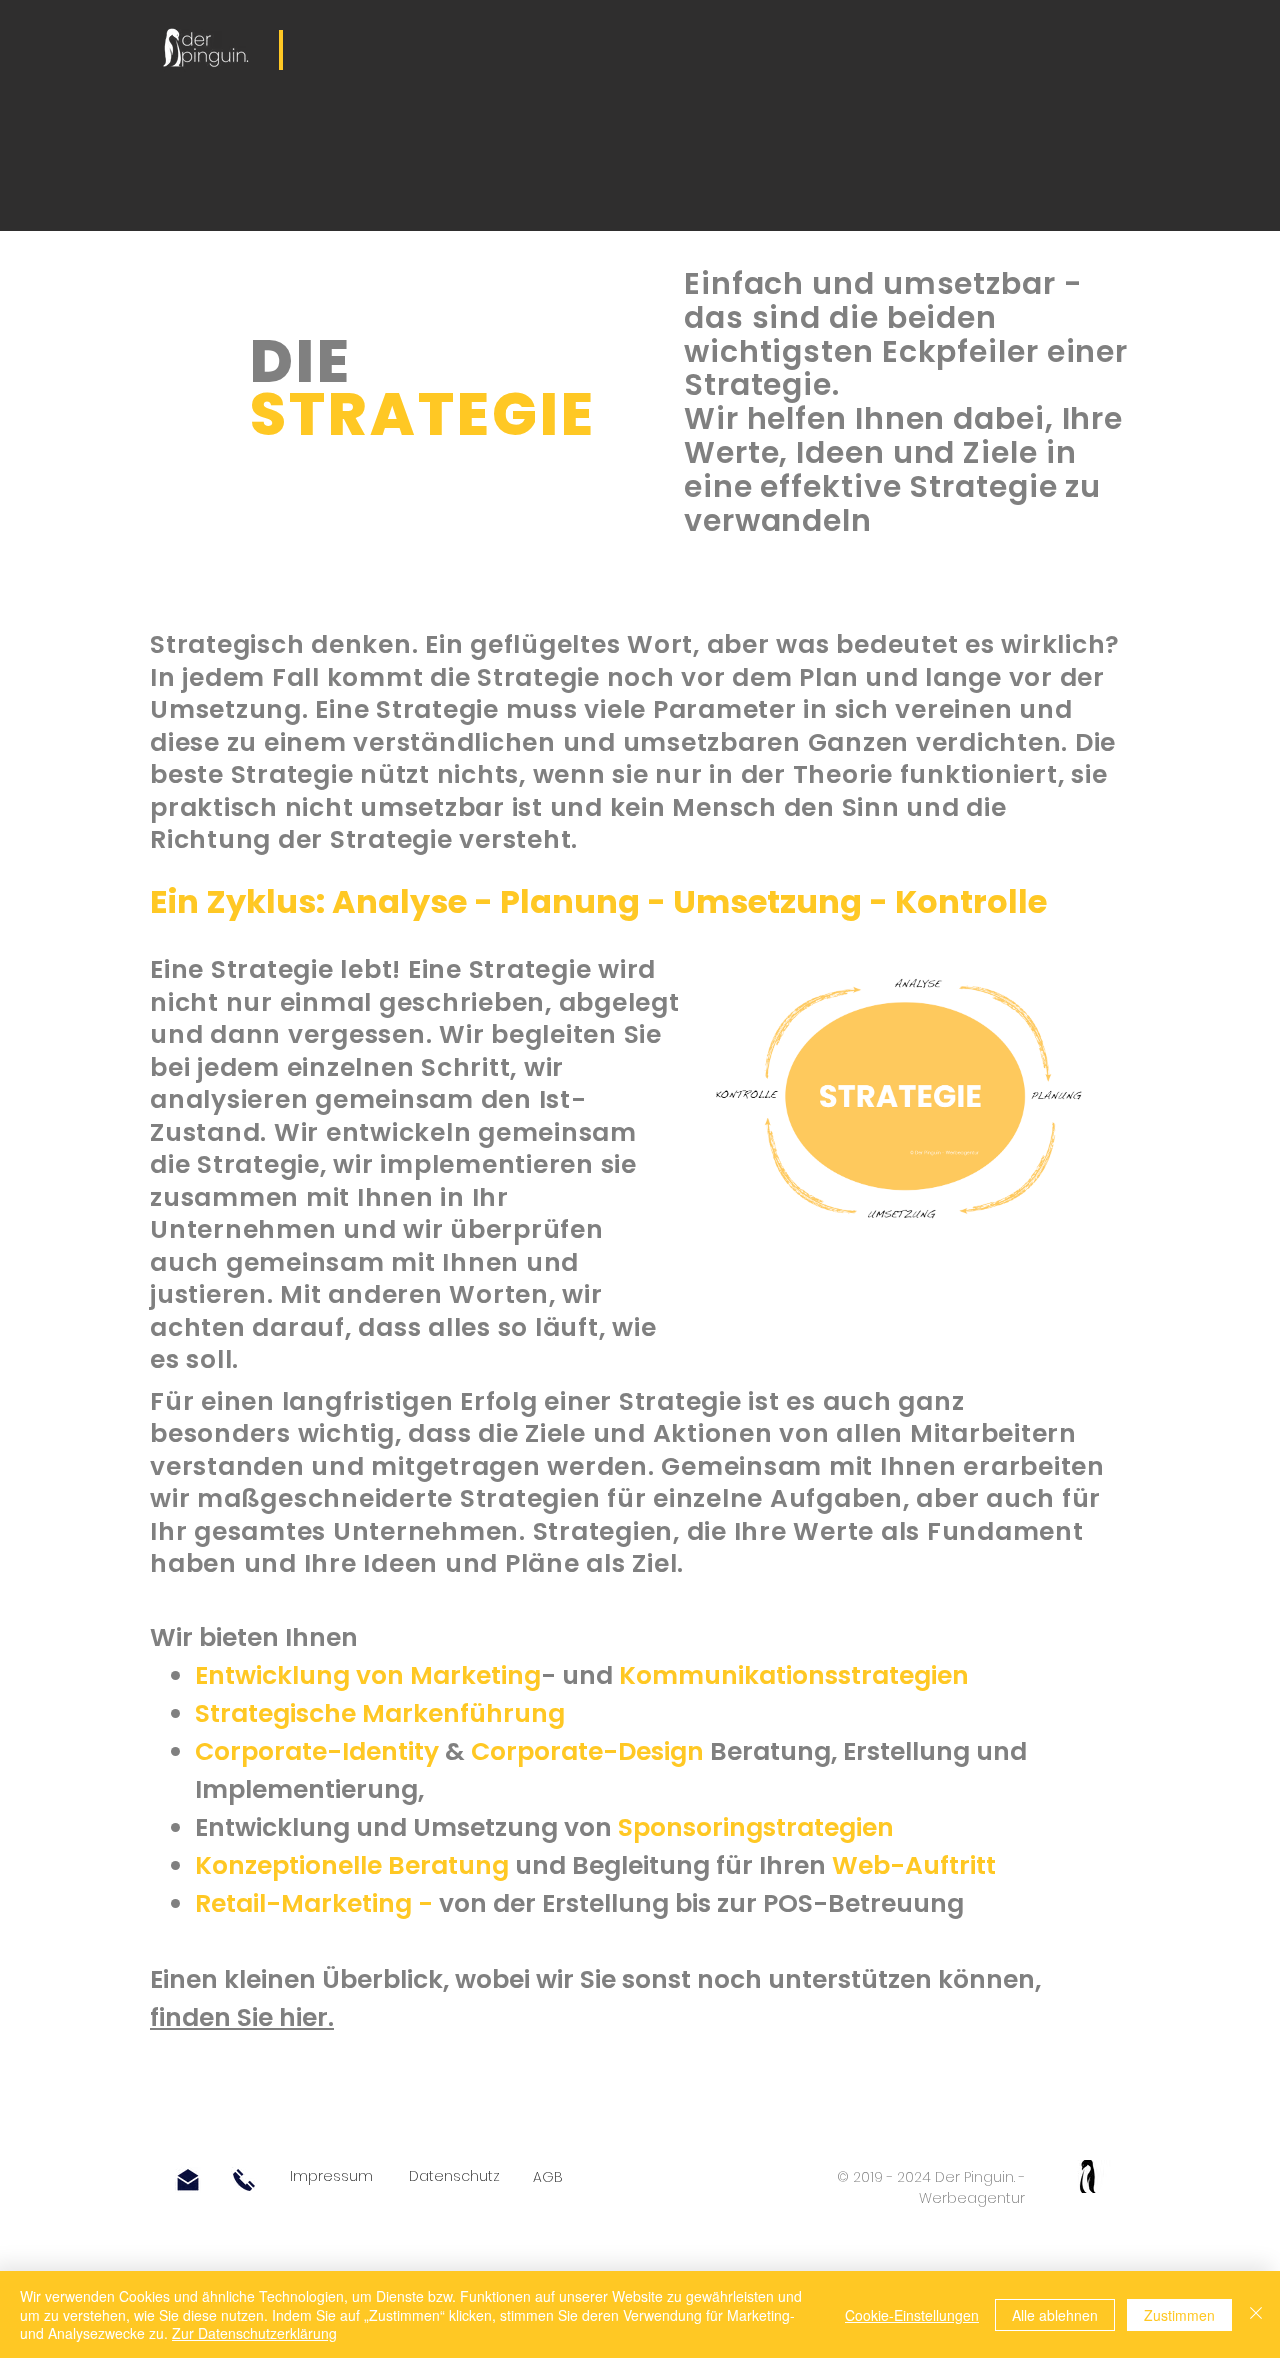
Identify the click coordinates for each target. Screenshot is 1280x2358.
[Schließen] (1256, 2314)
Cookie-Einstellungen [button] (912, 2315)
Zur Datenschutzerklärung (254, 2333)
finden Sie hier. (242, 2017)
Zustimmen (1179, 2315)
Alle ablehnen (1055, 2315)
